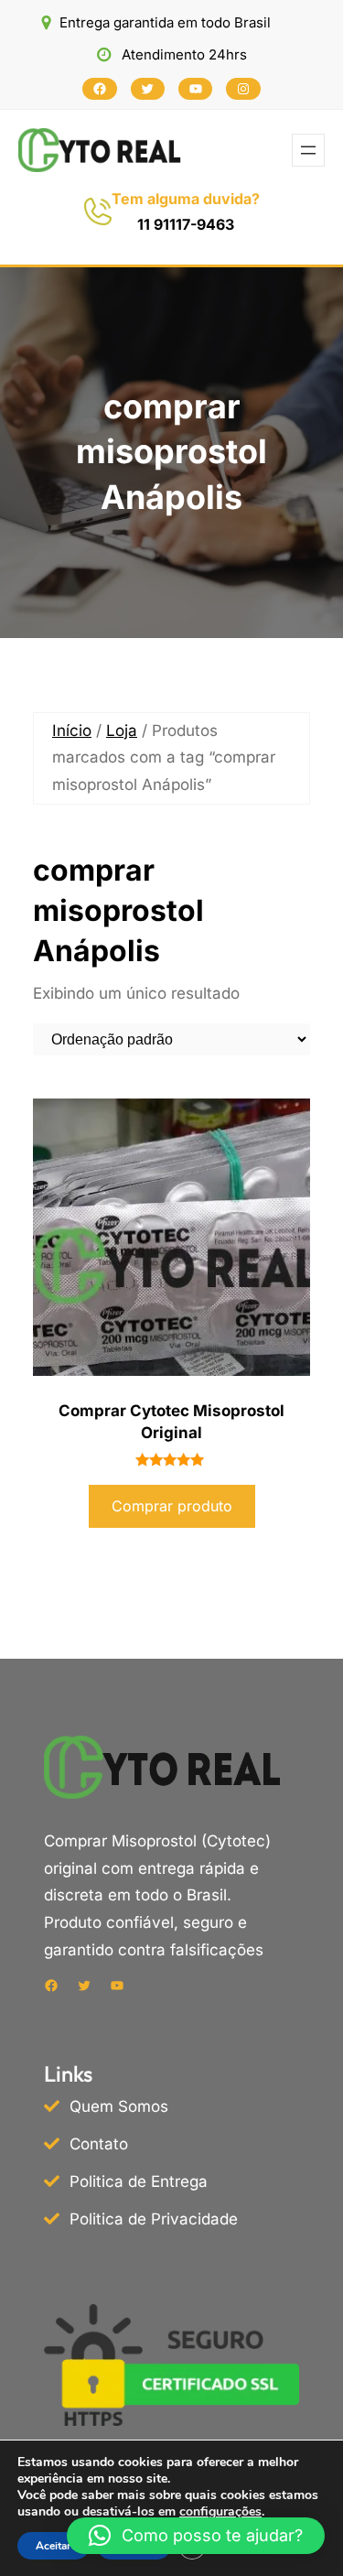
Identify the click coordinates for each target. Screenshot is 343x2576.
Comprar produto (172, 1506)
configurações (220, 2512)
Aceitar (54, 2546)
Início (72, 731)
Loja (122, 731)
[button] (196, 2536)
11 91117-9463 (186, 224)
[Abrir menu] (308, 150)
